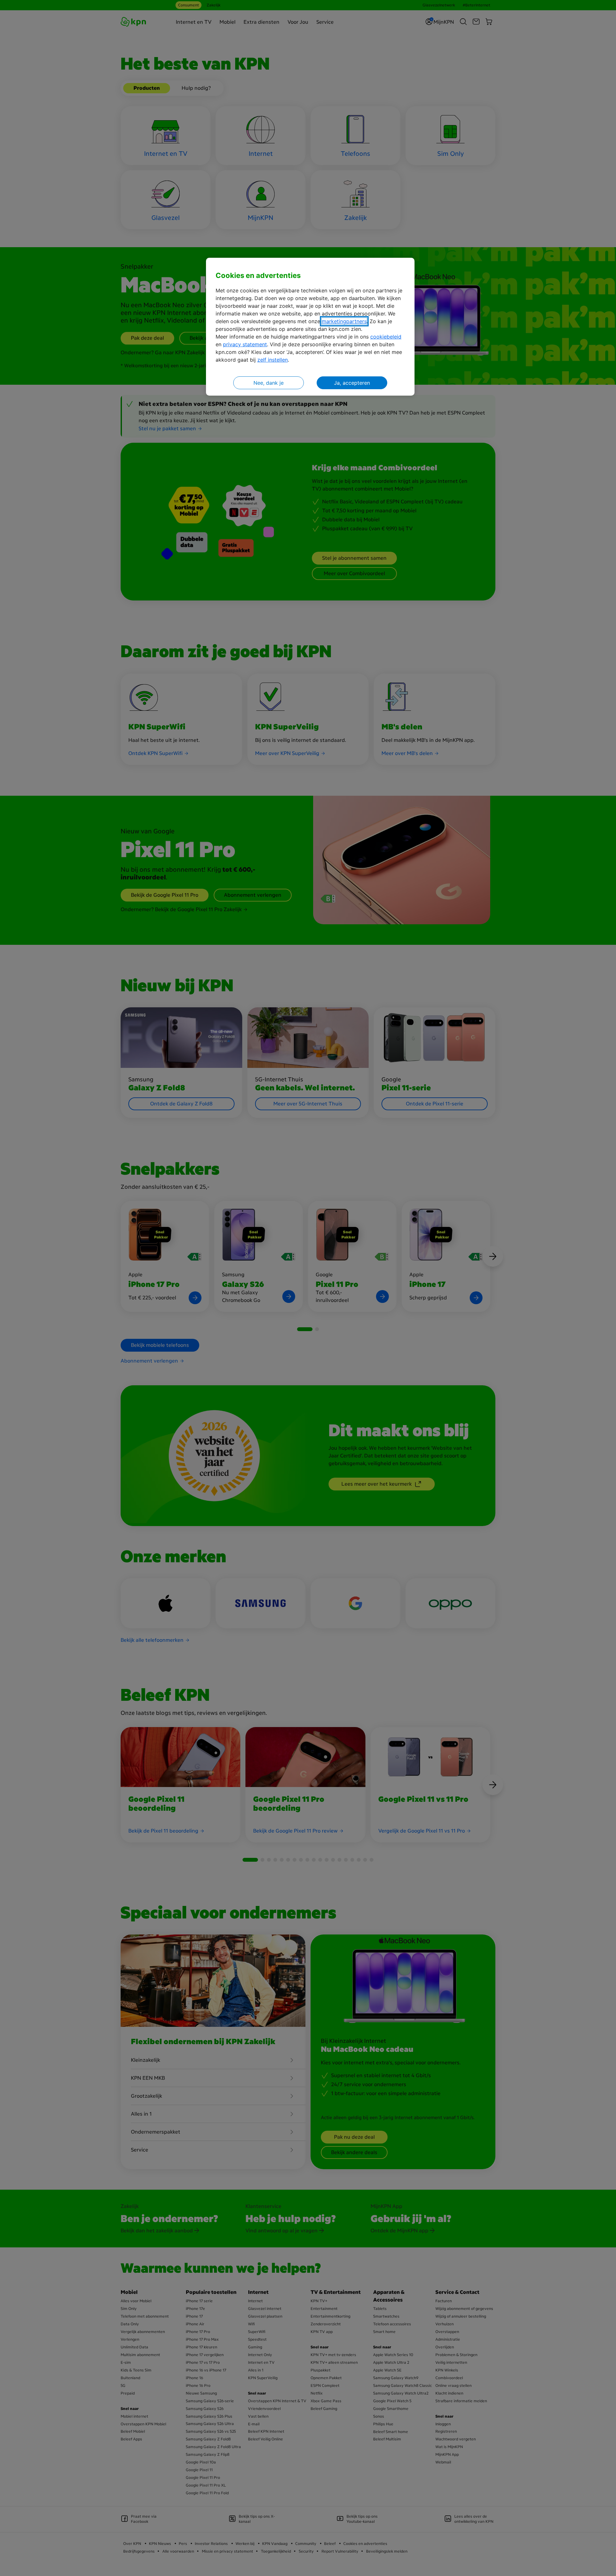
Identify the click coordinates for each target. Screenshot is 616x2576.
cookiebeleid (386, 337)
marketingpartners (344, 321)
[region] (310, 327)
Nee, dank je (269, 383)
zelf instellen (273, 360)
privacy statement (245, 344)
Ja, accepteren (352, 383)
